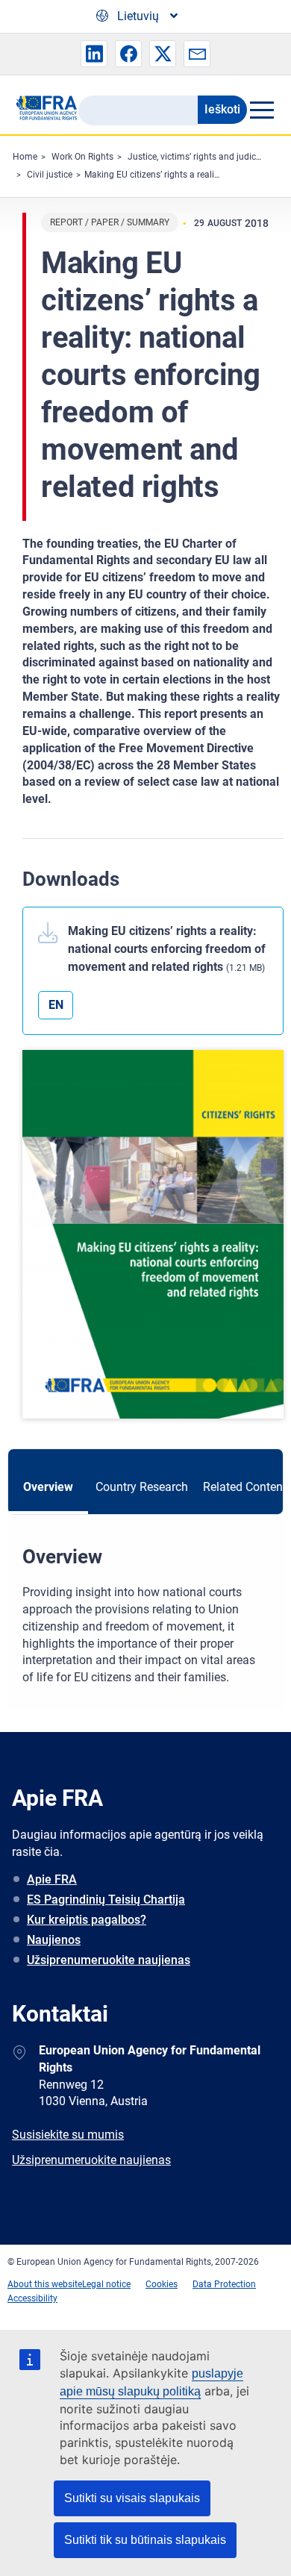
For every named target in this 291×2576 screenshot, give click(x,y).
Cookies (162, 2284)
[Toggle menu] (262, 110)
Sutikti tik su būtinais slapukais (145, 2540)
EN (56, 1005)
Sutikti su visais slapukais (132, 2498)
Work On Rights (82, 157)
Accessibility (32, 2298)
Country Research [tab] (142, 1487)
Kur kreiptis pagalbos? (87, 1920)
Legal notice (106, 2284)
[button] (94, 54)
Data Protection (224, 2284)
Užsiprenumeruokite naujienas (109, 1960)
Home (25, 157)
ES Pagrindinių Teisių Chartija (106, 1900)
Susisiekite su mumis (68, 2135)
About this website (45, 2284)
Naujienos (54, 1940)
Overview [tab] (48, 1487)
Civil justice (50, 175)
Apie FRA (52, 1879)
